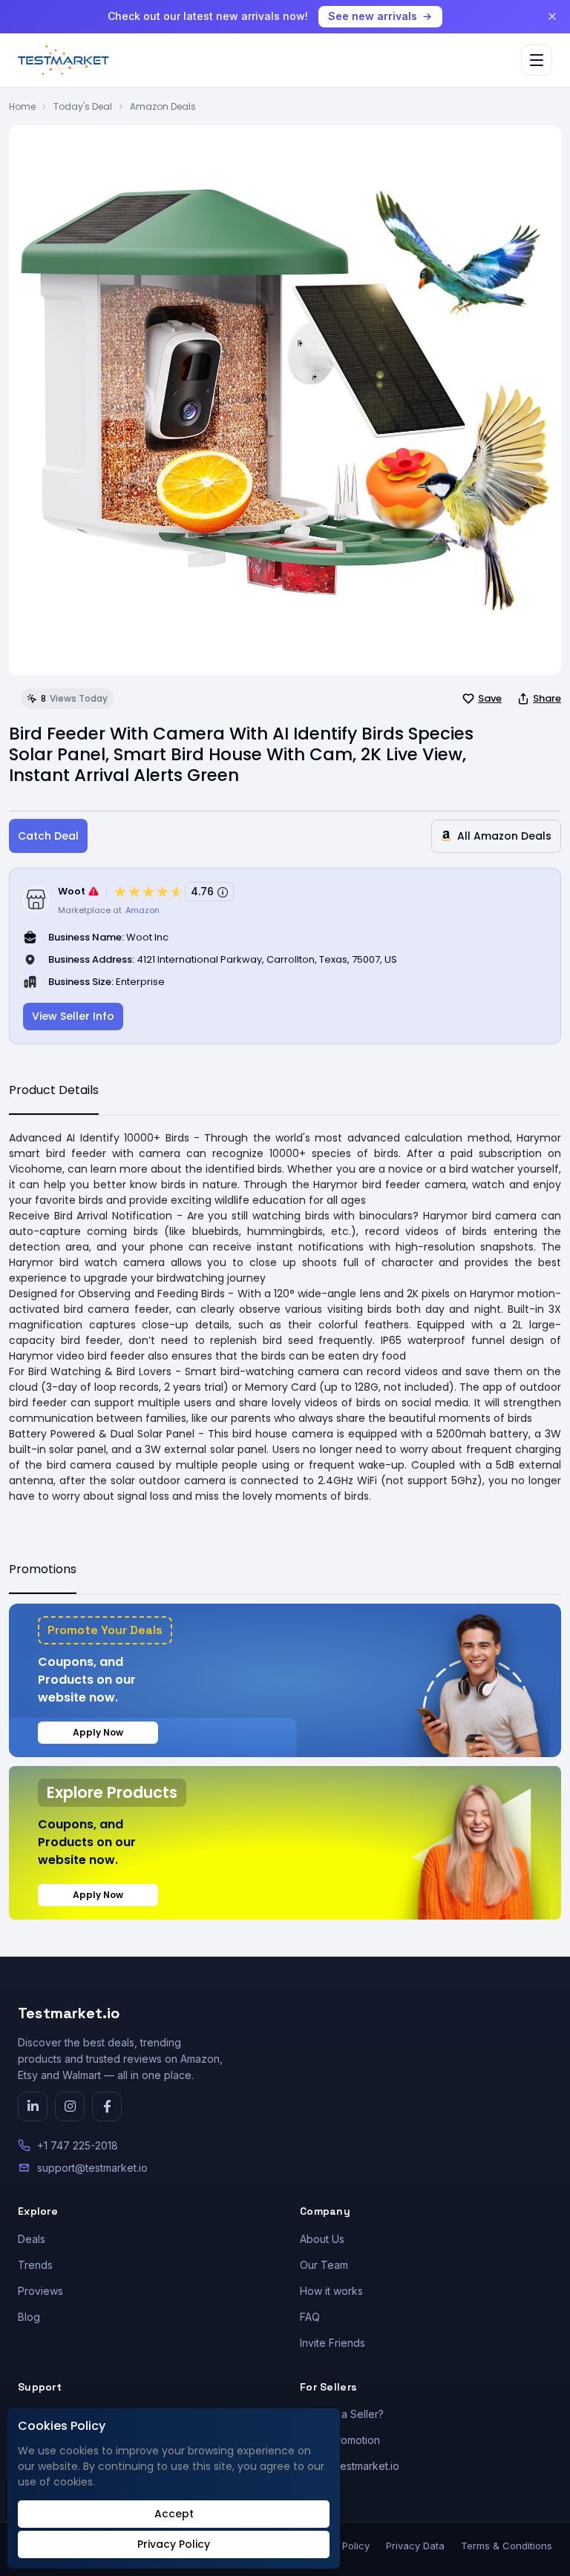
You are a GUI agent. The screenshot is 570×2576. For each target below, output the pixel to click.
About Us (322, 2239)
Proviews (40, 2291)
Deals (32, 2239)
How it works (331, 2291)
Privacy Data (415, 2546)
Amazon (142, 910)
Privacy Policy (174, 2544)
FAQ (310, 2317)
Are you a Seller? (342, 2414)
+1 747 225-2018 (78, 2145)
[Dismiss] (552, 16)
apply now (98, 1732)
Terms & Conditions (507, 2546)
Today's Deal (83, 106)
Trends (35, 2265)
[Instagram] (70, 2106)
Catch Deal (48, 836)
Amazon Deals (163, 106)
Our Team (324, 2265)
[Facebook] (107, 2106)
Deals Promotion (340, 2440)
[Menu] (537, 60)
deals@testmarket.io (350, 2466)
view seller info (73, 1016)
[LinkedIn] (33, 2106)
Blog (29, 2317)
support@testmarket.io (92, 2168)
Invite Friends (332, 2343)
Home (22, 106)
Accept (174, 2514)
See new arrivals (373, 16)
